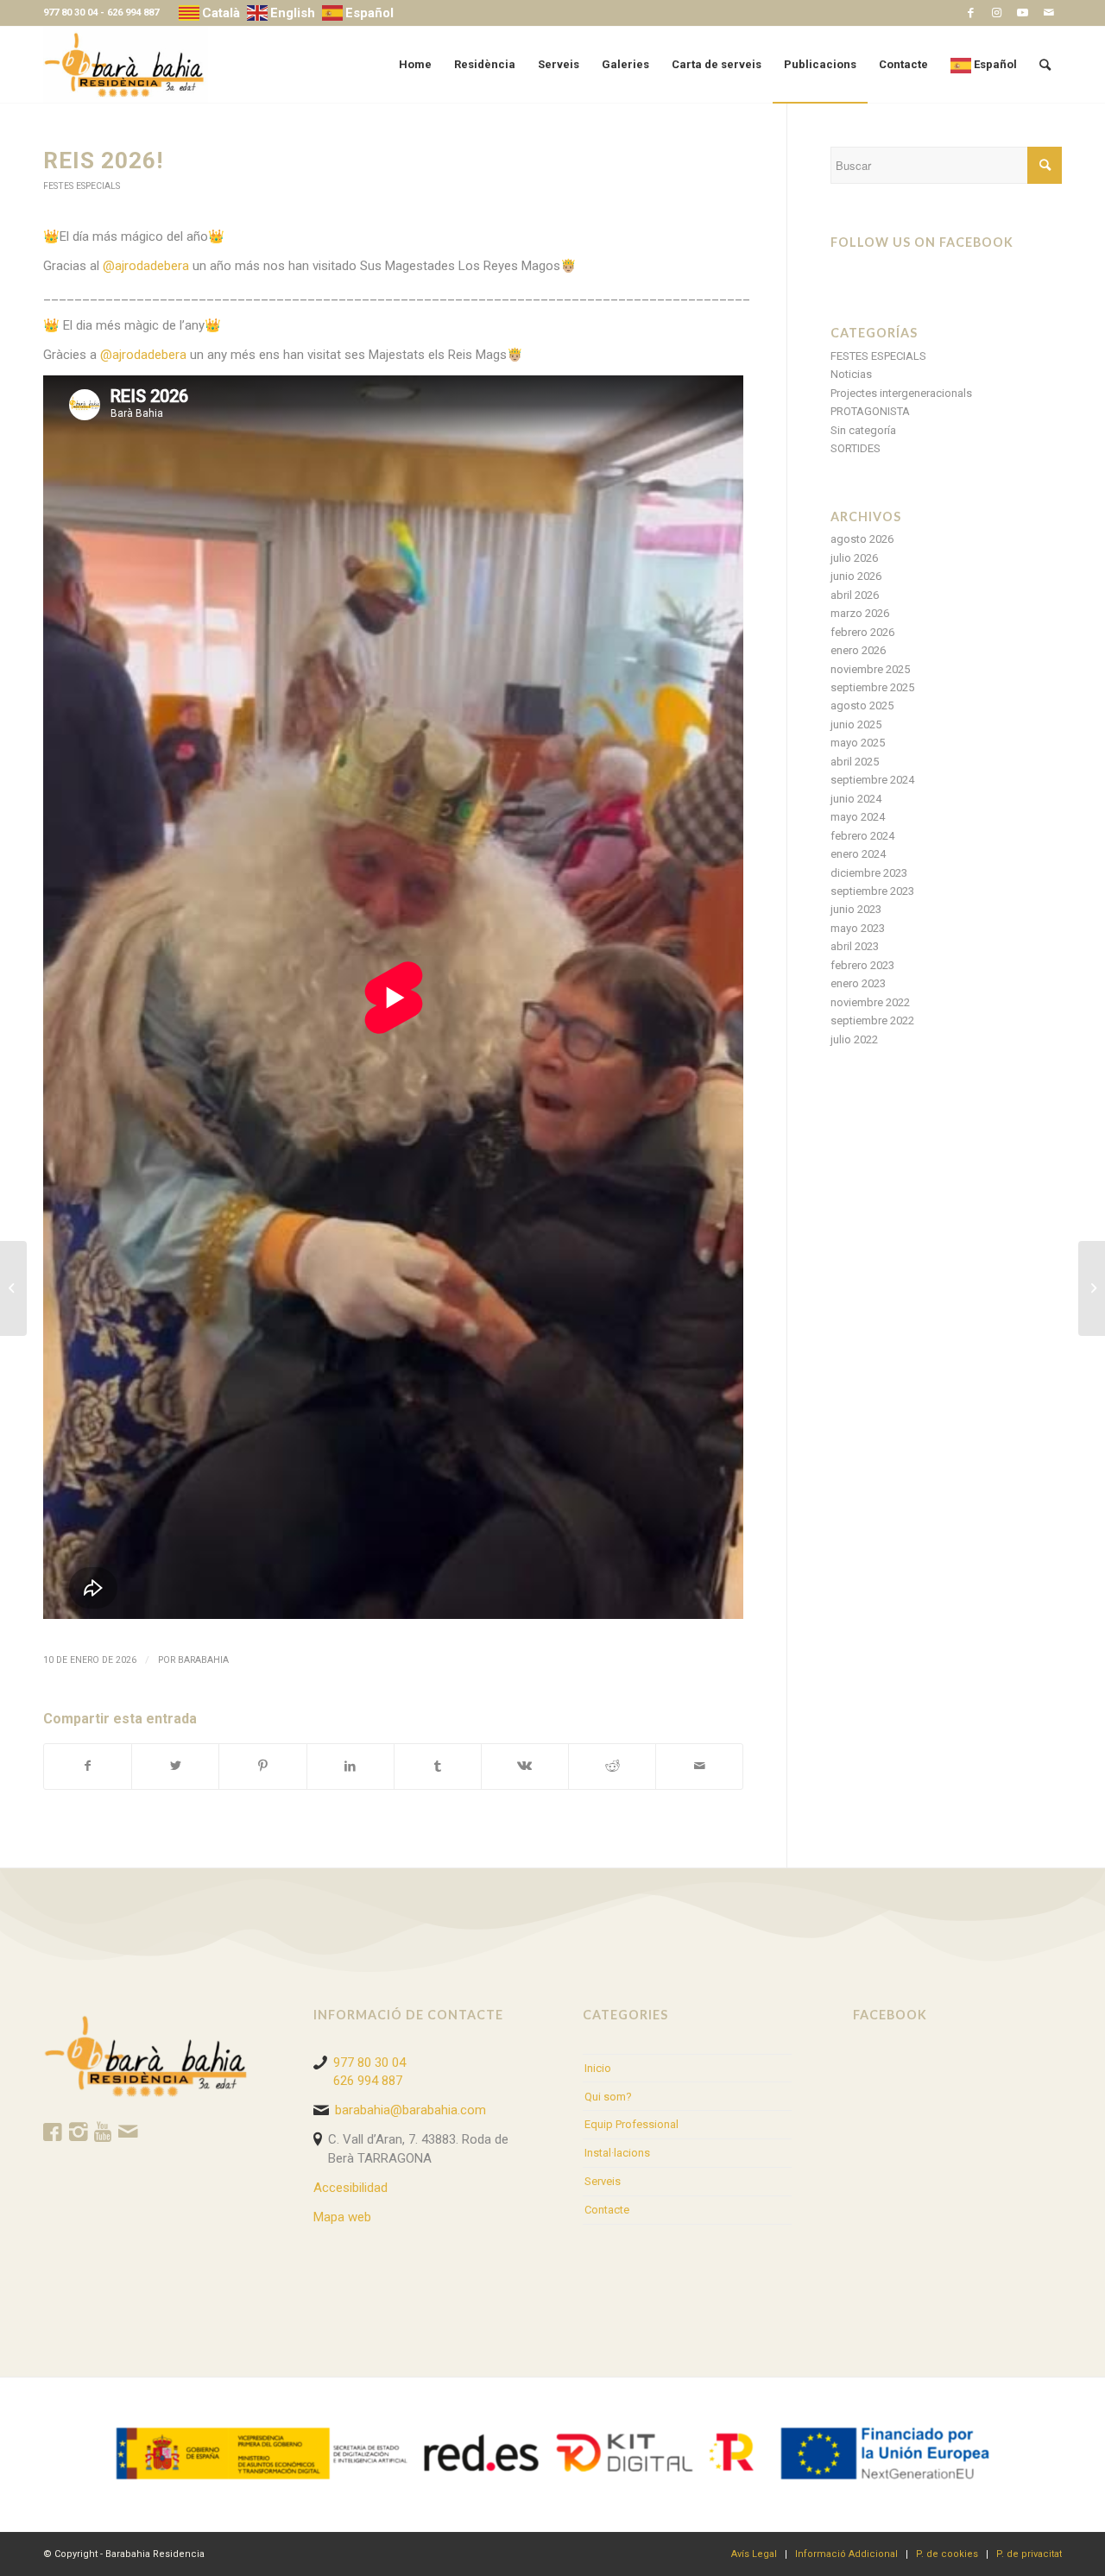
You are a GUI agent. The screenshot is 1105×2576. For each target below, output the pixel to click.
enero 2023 (858, 983)
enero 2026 (858, 650)
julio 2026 (854, 558)
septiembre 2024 (872, 780)
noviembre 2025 (870, 669)
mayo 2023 (858, 928)
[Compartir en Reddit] (612, 1766)
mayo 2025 (858, 743)
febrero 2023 (862, 965)
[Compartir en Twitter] (175, 1766)
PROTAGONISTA (870, 411)
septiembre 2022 (872, 1020)
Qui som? (608, 2097)
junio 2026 (856, 576)
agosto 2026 (862, 539)
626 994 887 (133, 13)
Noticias (851, 374)
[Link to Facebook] (971, 13)
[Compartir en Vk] (525, 1766)
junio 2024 (856, 799)
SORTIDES (856, 448)
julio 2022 (854, 1039)
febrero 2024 (862, 836)
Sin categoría (863, 430)
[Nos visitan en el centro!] (13, 1288)
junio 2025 (856, 724)
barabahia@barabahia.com (410, 2110)
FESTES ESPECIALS (82, 186)
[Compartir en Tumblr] (438, 1766)
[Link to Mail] (1049, 13)
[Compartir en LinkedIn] (350, 1766)
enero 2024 (858, 854)
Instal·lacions (617, 2153)
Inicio (598, 2068)
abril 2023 (855, 946)
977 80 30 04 (70, 13)
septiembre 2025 (872, 687)
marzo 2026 (860, 613)
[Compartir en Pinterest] (262, 1766)
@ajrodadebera (146, 266)
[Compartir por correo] (699, 1766)
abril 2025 (855, 762)
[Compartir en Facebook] (88, 1766)
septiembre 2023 (872, 891)
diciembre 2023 (869, 873)
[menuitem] (415, 65)
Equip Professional (631, 2124)
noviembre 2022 (870, 1002)
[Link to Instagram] (997, 13)
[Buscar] (1045, 65)
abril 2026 (855, 595)
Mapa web (342, 2217)
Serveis (603, 2181)
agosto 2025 (862, 705)
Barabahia (203, 1660)
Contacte (607, 2210)
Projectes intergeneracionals (901, 393)
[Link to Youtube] (1023, 13)
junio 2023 (856, 909)
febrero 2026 (862, 632)
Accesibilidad (350, 2188)
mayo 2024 (858, 817)
